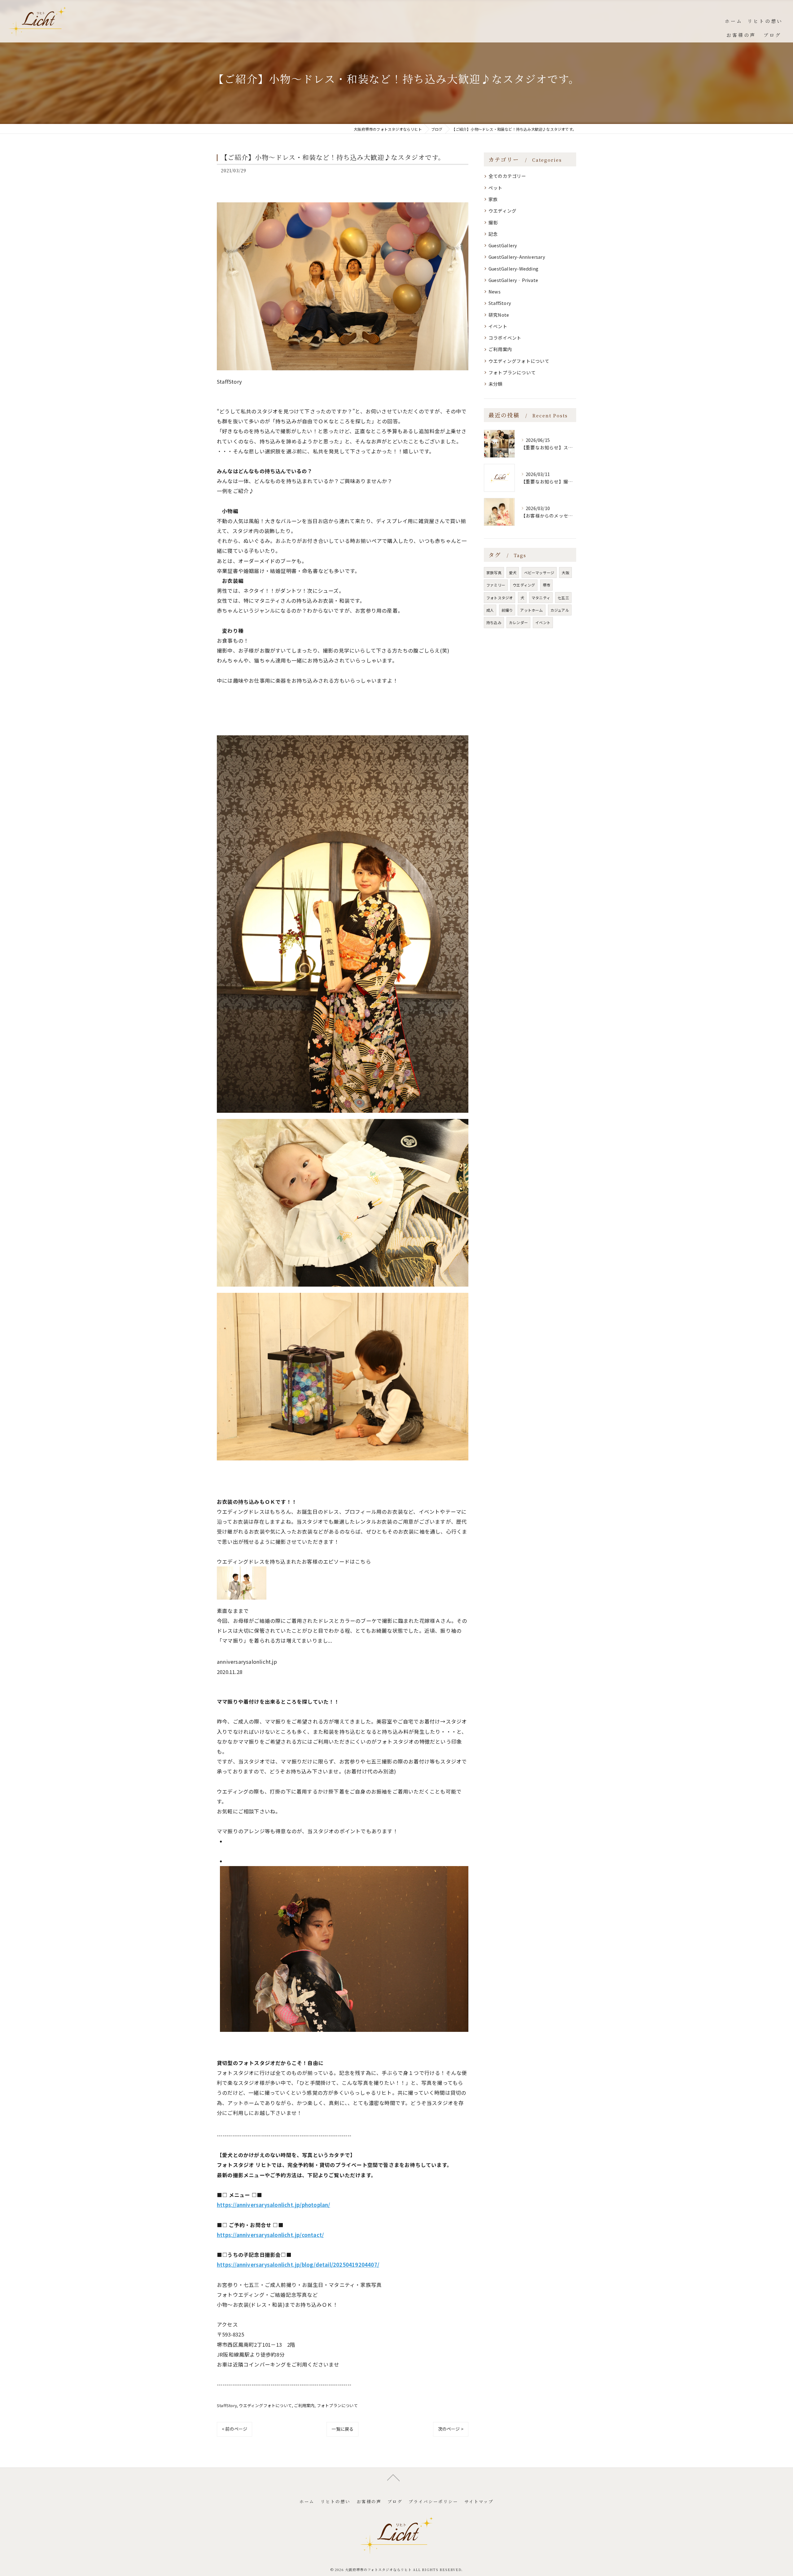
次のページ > (451, 2429)
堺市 (546, 585)
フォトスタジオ (499, 598)
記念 (493, 234)
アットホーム (531, 610)
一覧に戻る (342, 2429)
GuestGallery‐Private (513, 280)
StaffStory (227, 2405)
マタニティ (541, 598)
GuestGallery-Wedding (513, 269)
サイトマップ (479, 2501)
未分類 (496, 384)
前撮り (507, 610)
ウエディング (502, 211)
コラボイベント (505, 338)
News (495, 291)
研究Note (499, 315)
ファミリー (496, 585)
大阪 (565, 572)
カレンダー (518, 622)
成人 (490, 610)
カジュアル (560, 610)
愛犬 (513, 572)
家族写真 (494, 572)
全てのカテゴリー (507, 176)
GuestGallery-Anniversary (517, 257)
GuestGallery (503, 245)
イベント (498, 326)
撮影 (493, 222)
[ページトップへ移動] (393, 2477)
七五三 (563, 598)
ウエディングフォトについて (265, 2405)
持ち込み (494, 622)
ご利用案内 (304, 2405)
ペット (496, 188)
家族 (493, 199)
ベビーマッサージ (539, 572)
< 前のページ (234, 2429)
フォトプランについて (337, 2405)
